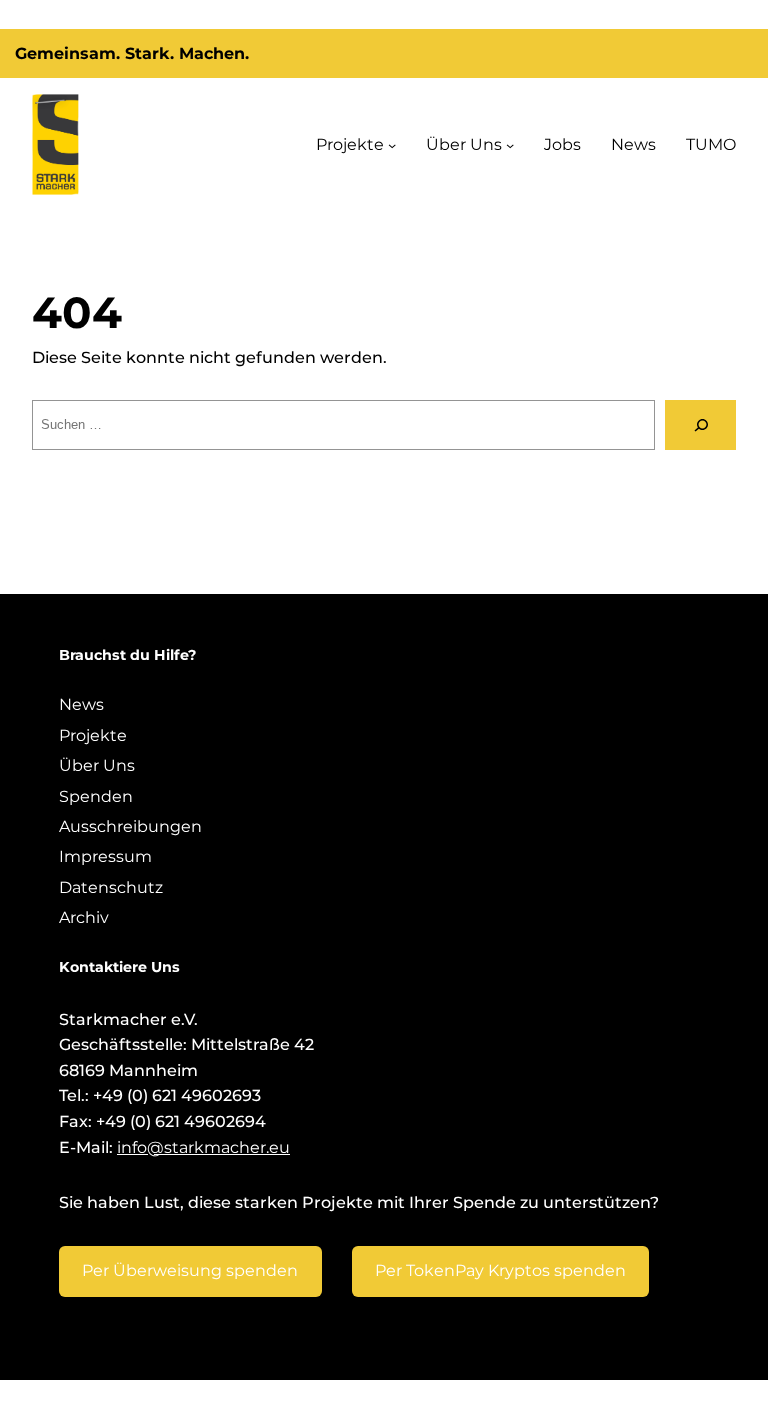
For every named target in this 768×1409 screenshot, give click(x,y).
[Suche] (700, 424)
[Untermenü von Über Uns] (510, 144)
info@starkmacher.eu (203, 1147)
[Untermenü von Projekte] (392, 144)
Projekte (350, 144)
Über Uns (464, 144)
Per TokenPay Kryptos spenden (500, 1270)
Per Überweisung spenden (190, 1270)
